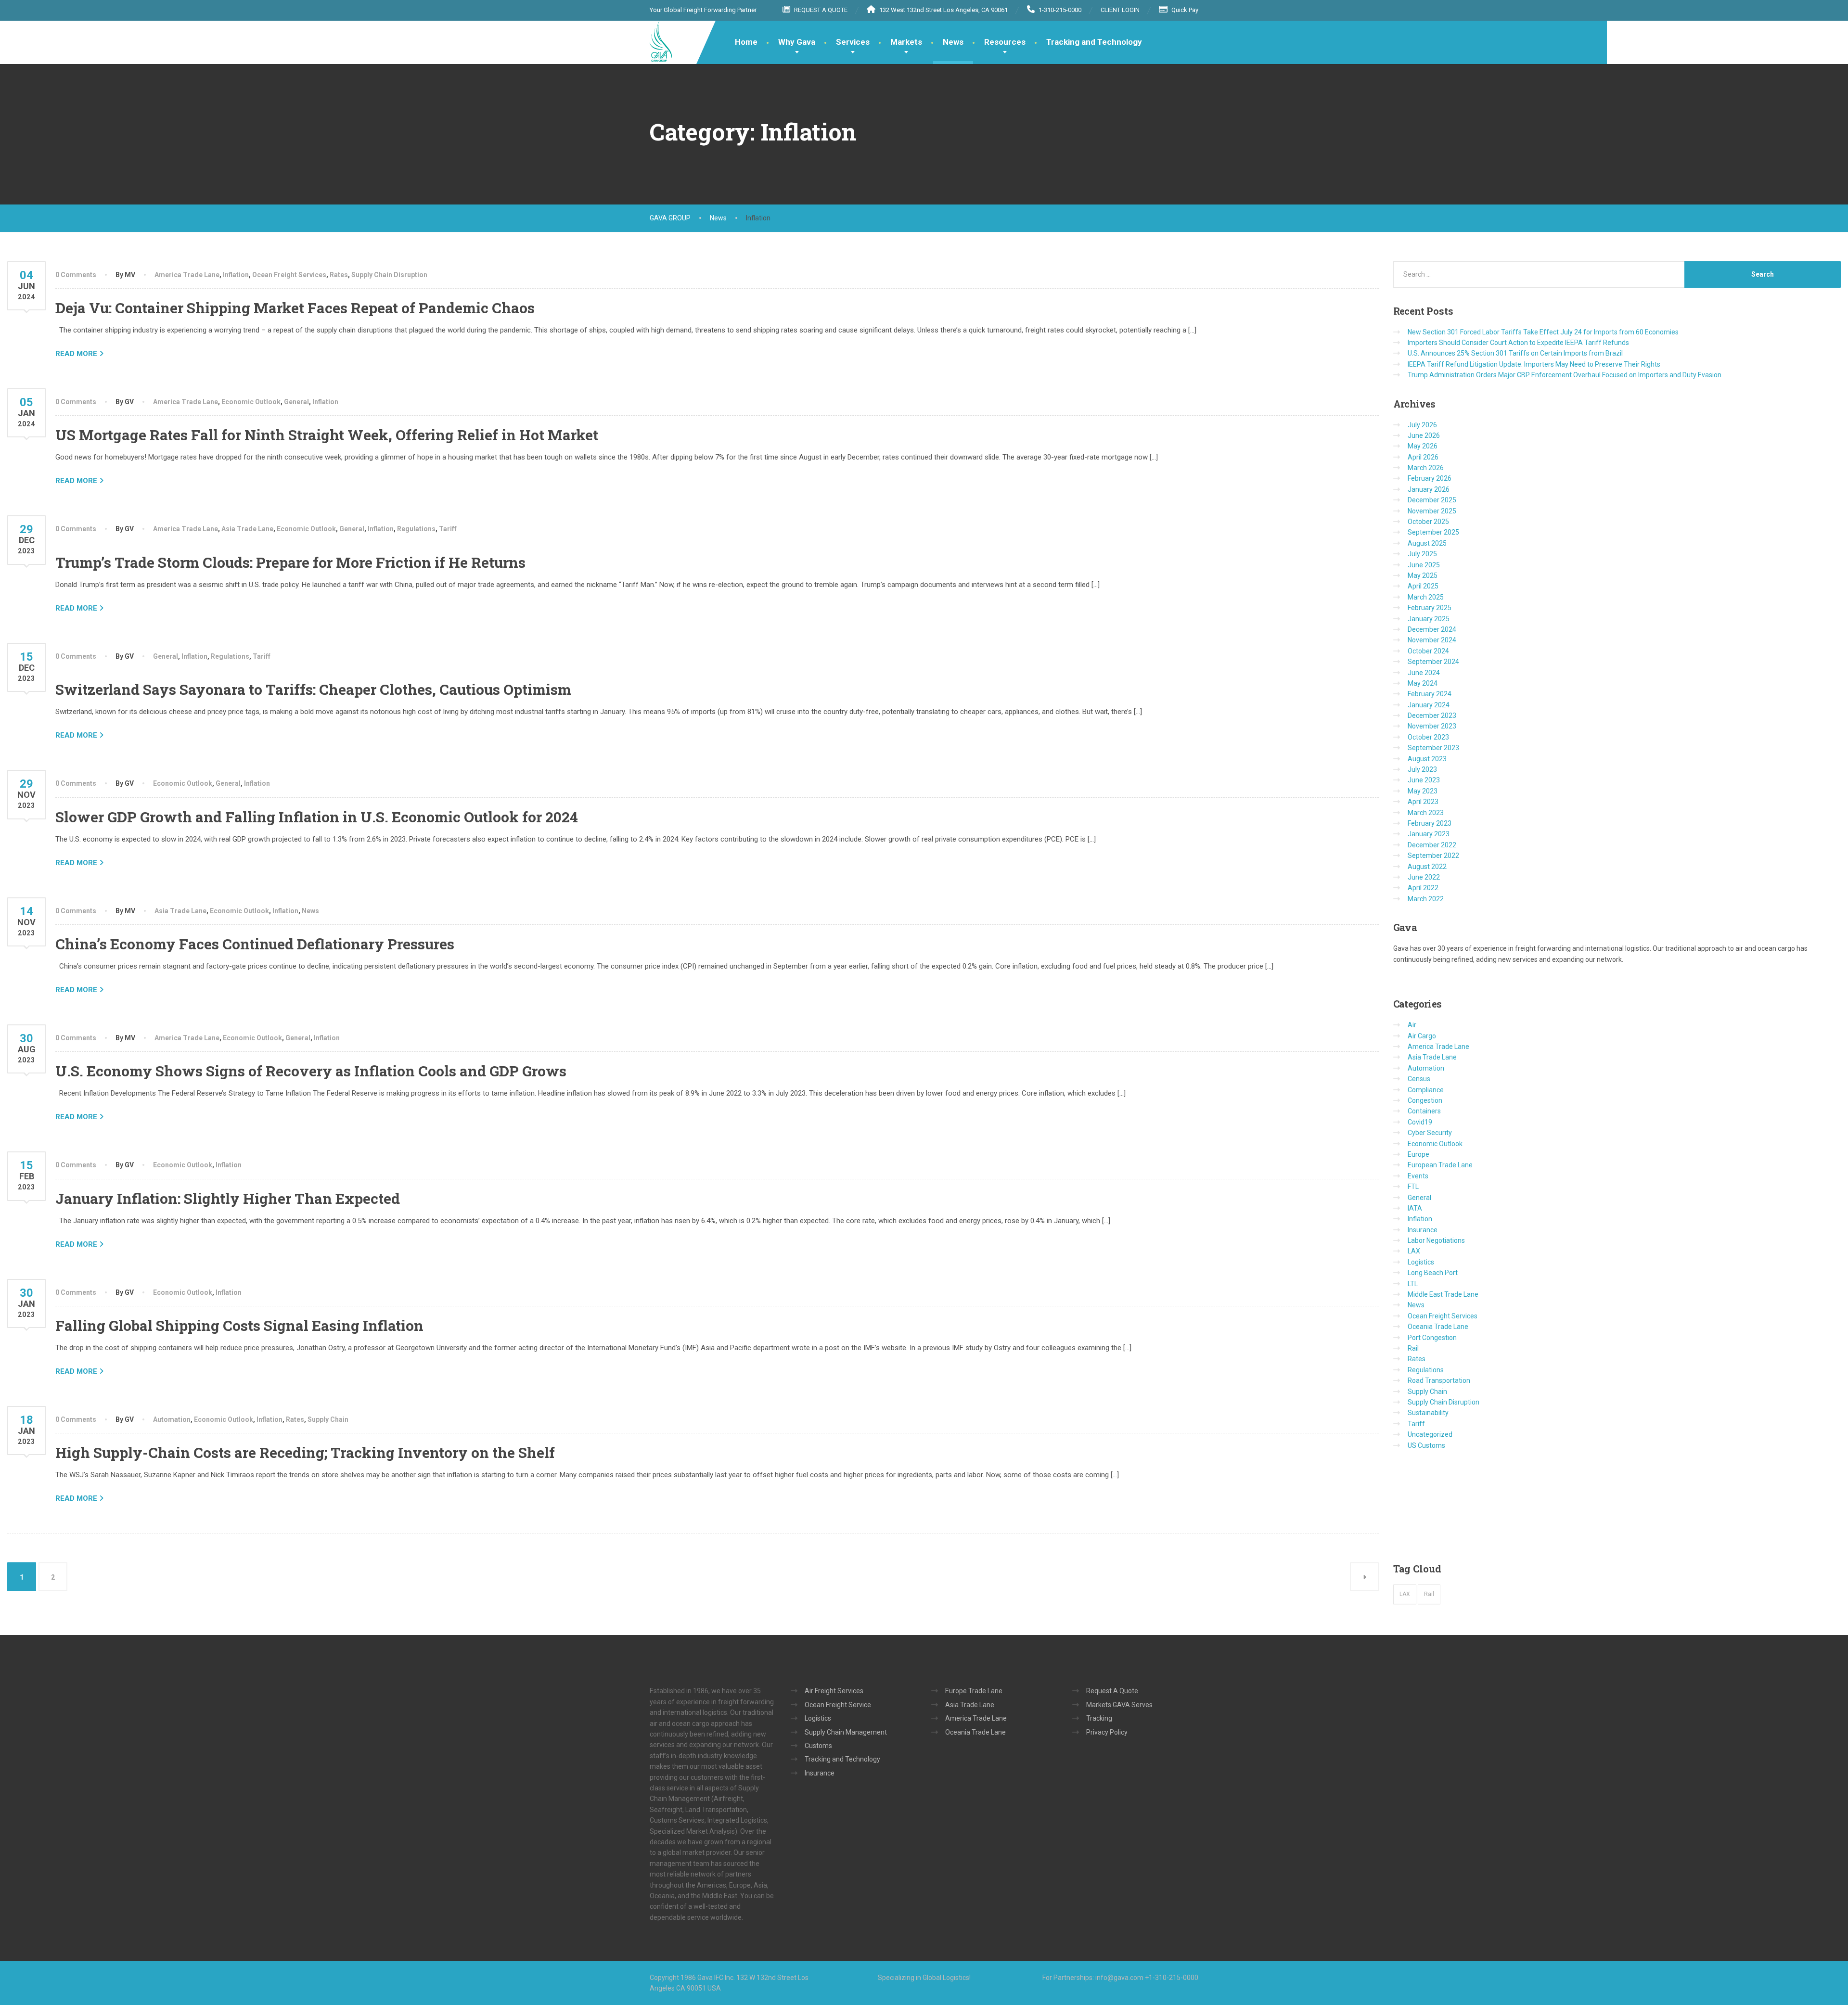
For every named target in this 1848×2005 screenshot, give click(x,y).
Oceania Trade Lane (1438, 1327)
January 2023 (1429, 834)
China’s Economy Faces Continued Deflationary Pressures (255, 944)
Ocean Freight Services (289, 275)
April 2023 (1423, 802)
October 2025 (1428, 522)
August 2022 (1427, 867)
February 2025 (1430, 608)
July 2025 (1422, 554)
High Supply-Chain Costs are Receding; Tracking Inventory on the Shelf (305, 1452)
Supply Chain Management (846, 1732)
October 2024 (1428, 651)
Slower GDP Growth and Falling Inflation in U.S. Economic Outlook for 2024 (317, 817)
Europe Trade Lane (974, 1691)
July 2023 (1422, 769)
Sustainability (1428, 1413)
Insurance (1423, 1230)
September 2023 (1433, 748)
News (953, 42)
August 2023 (1427, 759)
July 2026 (1422, 425)
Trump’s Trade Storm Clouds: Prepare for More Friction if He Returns (290, 562)
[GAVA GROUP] (661, 41)
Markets (906, 42)
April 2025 (1423, 586)
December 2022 (1432, 845)
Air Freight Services (834, 1691)
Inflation (236, 275)
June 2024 (1424, 673)
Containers (1424, 1111)
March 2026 (1426, 468)
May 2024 (1423, 683)
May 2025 (1423, 575)
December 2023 (1432, 715)
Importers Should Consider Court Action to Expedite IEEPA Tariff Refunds (1518, 343)
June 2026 (1424, 435)
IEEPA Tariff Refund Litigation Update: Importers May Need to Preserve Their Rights (1534, 364)
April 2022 (1423, 888)
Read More (76, 354)
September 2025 (1433, 532)
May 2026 (1423, 446)
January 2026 (1429, 489)
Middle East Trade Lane (1443, 1294)
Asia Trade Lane (247, 529)
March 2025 (1426, 597)
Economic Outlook (251, 402)
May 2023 (1423, 791)
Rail (1413, 1348)
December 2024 (1432, 629)
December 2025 (1432, 500)
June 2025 (1424, 565)
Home (746, 42)
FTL (1413, 1187)
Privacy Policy (1107, 1732)
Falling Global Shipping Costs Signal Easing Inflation (239, 1325)
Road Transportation (1439, 1380)
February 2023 (1430, 823)
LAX (1414, 1251)
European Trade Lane (1440, 1165)
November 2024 (1432, 640)
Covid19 (1420, 1122)
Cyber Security (1430, 1133)
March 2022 (1426, 899)
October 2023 (1428, 737)
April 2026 (1423, 457)
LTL (1413, 1284)
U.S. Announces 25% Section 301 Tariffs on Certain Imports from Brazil (1515, 353)
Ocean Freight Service (838, 1705)
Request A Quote (1112, 1691)
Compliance (1426, 1090)
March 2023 (1426, 813)
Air (1412, 1025)
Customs (818, 1746)
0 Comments (76, 275)
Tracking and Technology (1094, 42)
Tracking (1099, 1718)
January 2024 (1429, 705)
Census (1419, 1079)
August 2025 (1427, 543)
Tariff (448, 529)
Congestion (1425, 1100)
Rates (339, 275)
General (296, 402)
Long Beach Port (1433, 1273)
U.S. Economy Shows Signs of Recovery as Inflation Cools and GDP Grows (311, 1071)
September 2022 (1433, 856)
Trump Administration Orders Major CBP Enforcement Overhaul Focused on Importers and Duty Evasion (1565, 375)
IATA (1415, 1208)
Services (853, 42)
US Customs (1426, 1445)
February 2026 (1430, 478)
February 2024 (1430, 694)
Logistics (1421, 1262)
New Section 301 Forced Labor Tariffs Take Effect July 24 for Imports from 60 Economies (1543, 332)
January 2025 (1429, 619)
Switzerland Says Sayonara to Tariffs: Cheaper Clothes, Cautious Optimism (313, 689)
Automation (172, 1419)
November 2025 (1432, 511)
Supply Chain (328, 1419)
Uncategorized (1430, 1434)
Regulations (416, 529)
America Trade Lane (187, 275)
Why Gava (797, 42)
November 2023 (1432, 726)
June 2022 (1424, 877)
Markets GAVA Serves (1119, 1705)
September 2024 (1433, 662)
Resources (1005, 42)
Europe (1418, 1154)
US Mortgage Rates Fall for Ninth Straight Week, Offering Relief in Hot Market (327, 435)
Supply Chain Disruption (389, 275)
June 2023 (1424, 780)
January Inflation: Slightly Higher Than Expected (228, 1198)
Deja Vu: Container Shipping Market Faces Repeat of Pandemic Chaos (295, 308)
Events (1418, 1176)
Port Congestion (1432, 1338)
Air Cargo (1422, 1036)
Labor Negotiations (1436, 1240)
